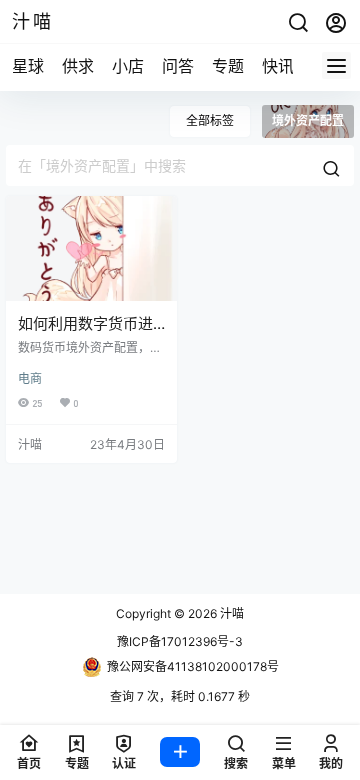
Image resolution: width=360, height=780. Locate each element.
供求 (78, 66)
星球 (28, 66)
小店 (128, 66)
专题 (228, 66)
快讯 (278, 66)
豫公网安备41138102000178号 (193, 666)
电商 (30, 378)
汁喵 (230, 613)
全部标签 (210, 120)
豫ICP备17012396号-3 (180, 641)
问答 (178, 66)
